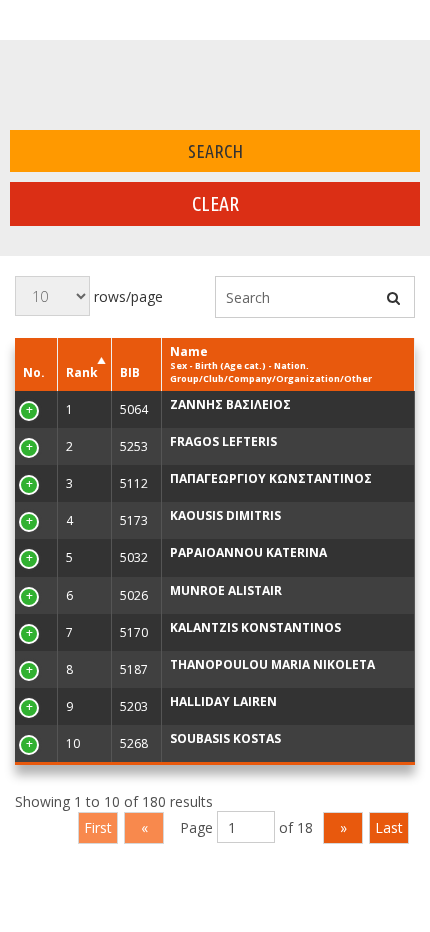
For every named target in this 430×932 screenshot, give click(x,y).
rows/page (126, 296)
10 (30, 743)
